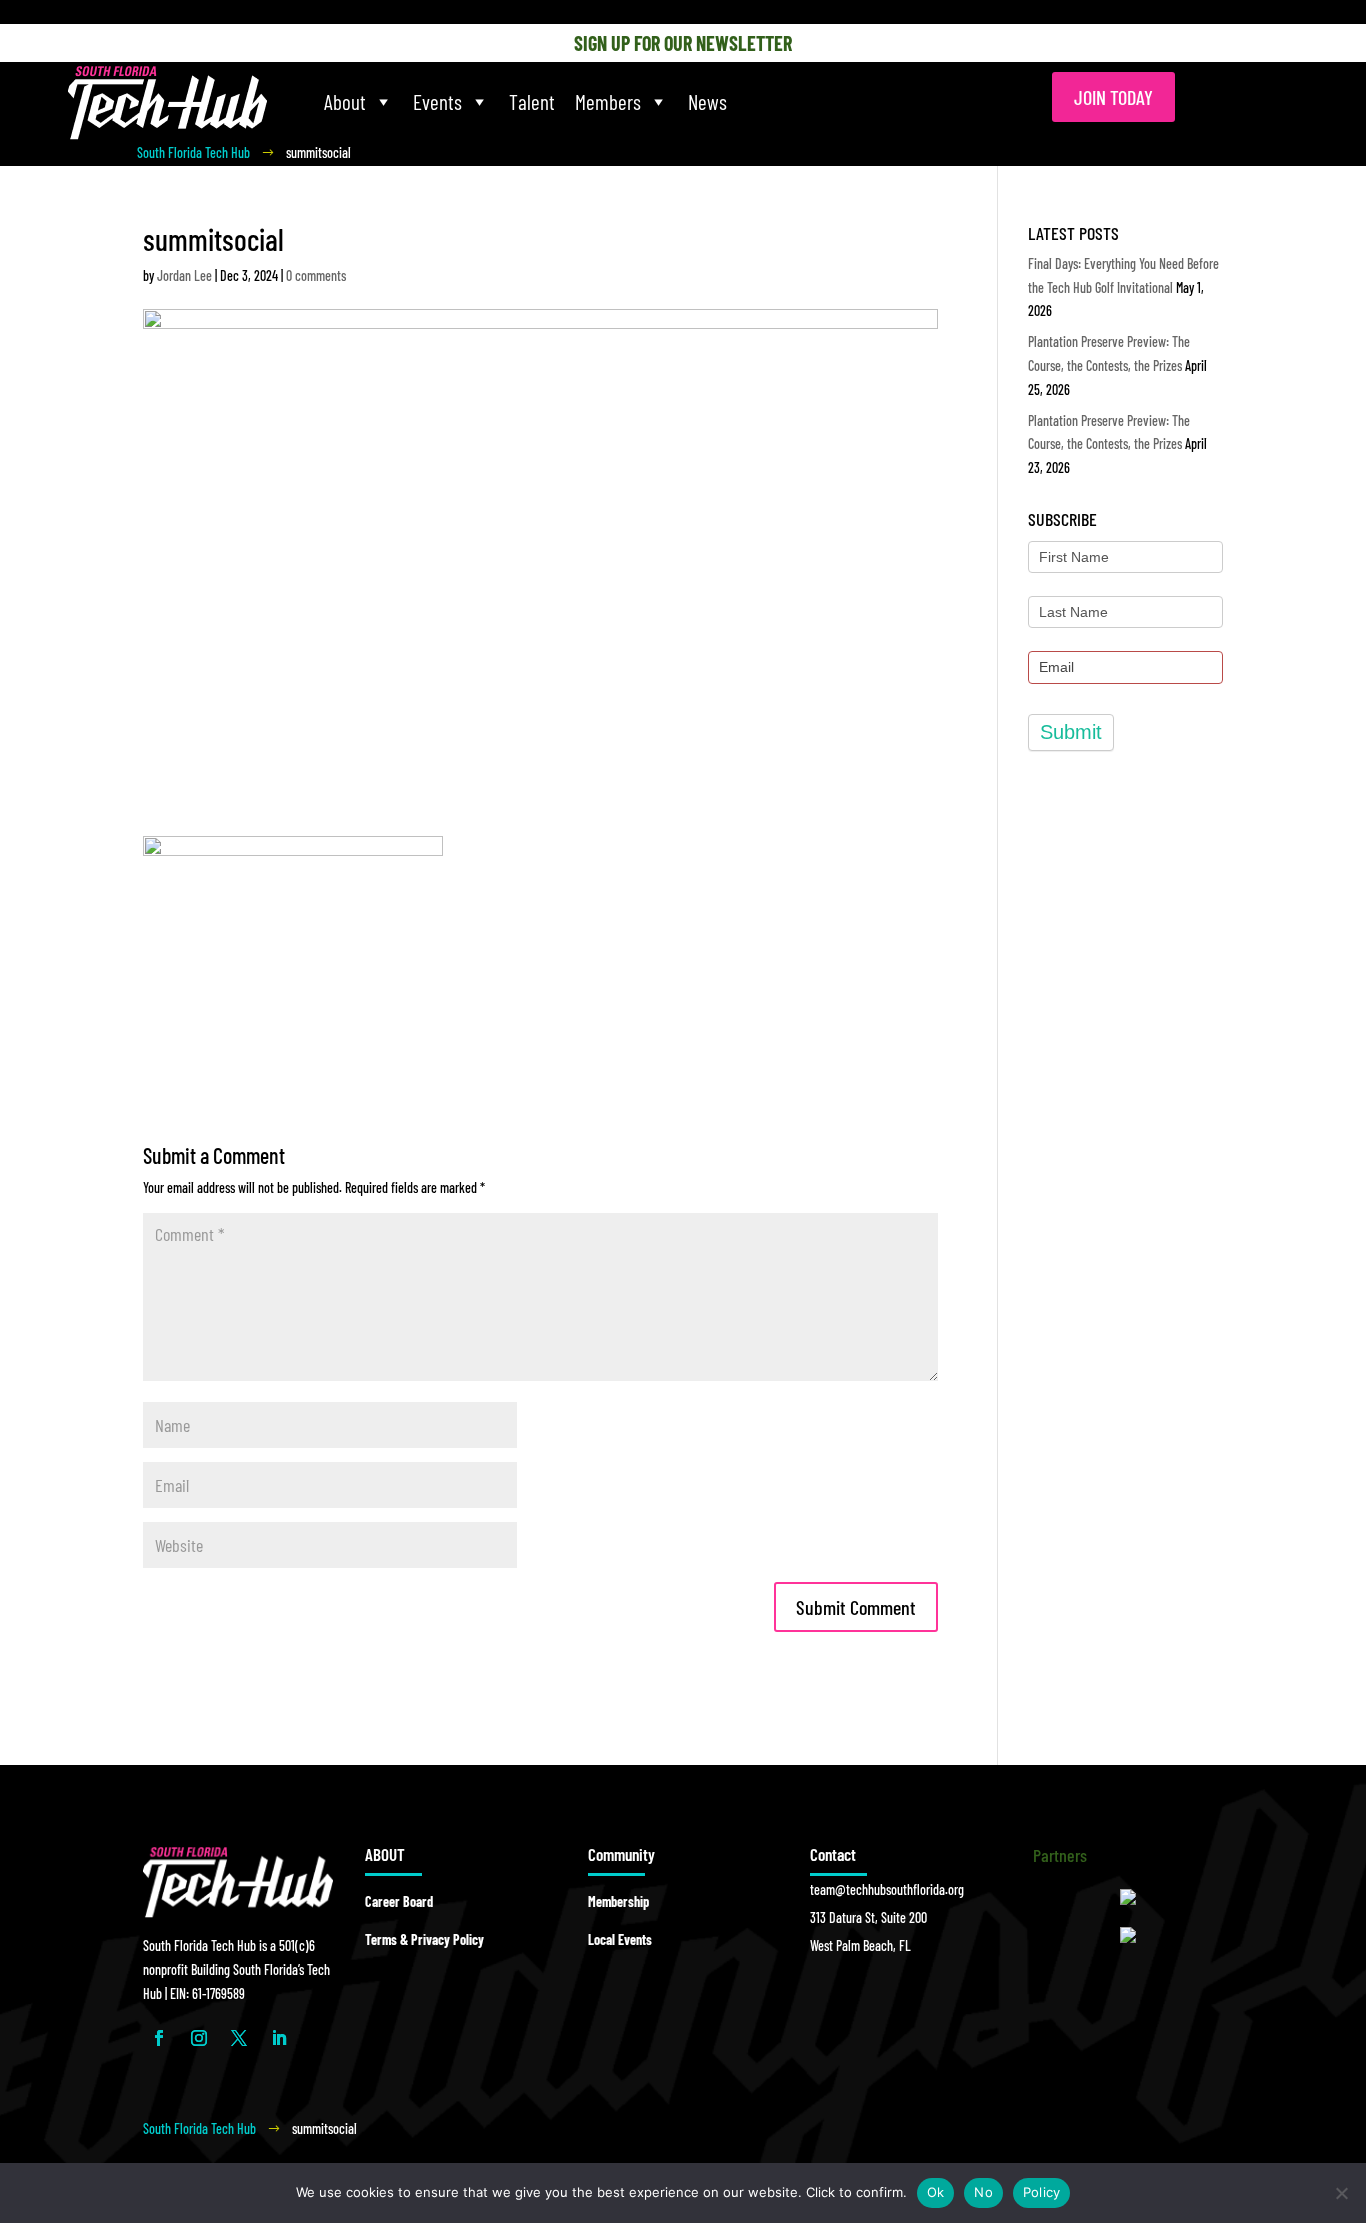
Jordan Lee (184, 275)
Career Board (399, 1901)
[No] (1341, 2193)
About (345, 101)
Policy (1042, 2192)
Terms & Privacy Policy (424, 1939)
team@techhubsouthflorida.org (887, 1889)
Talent (532, 101)
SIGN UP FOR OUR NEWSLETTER (683, 43)
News (707, 101)
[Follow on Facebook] (159, 2038)
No (983, 2192)
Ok (936, 2192)
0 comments (316, 275)
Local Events (620, 1939)
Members (608, 101)
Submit (1071, 732)
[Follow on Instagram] (199, 2038)
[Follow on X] (239, 2038)
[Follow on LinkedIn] (279, 2038)
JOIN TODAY (1113, 97)
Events (437, 101)
